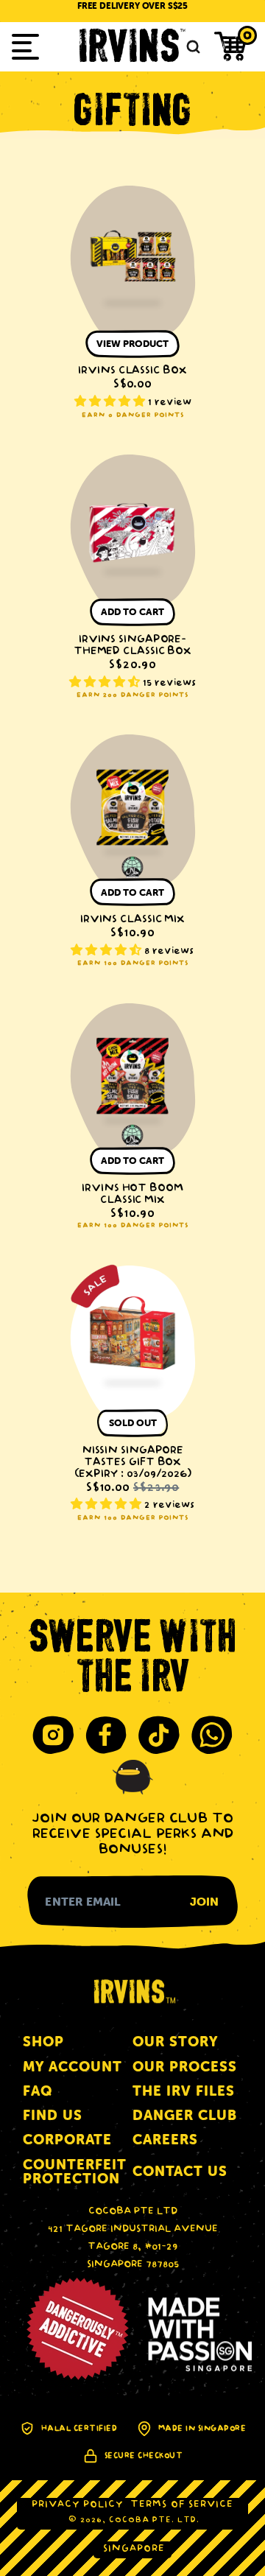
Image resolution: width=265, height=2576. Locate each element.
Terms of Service (182, 2505)
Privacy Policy (77, 2505)
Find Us (53, 2115)
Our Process (185, 2067)
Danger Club (185, 2115)
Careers (165, 2140)
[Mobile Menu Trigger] (25, 47)
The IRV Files (184, 2091)
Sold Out (133, 1423)
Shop (43, 2042)
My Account (73, 2067)
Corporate (67, 2140)
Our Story (175, 2042)
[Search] (191, 47)
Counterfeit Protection (75, 2172)
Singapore (134, 2549)
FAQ (38, 2091)
